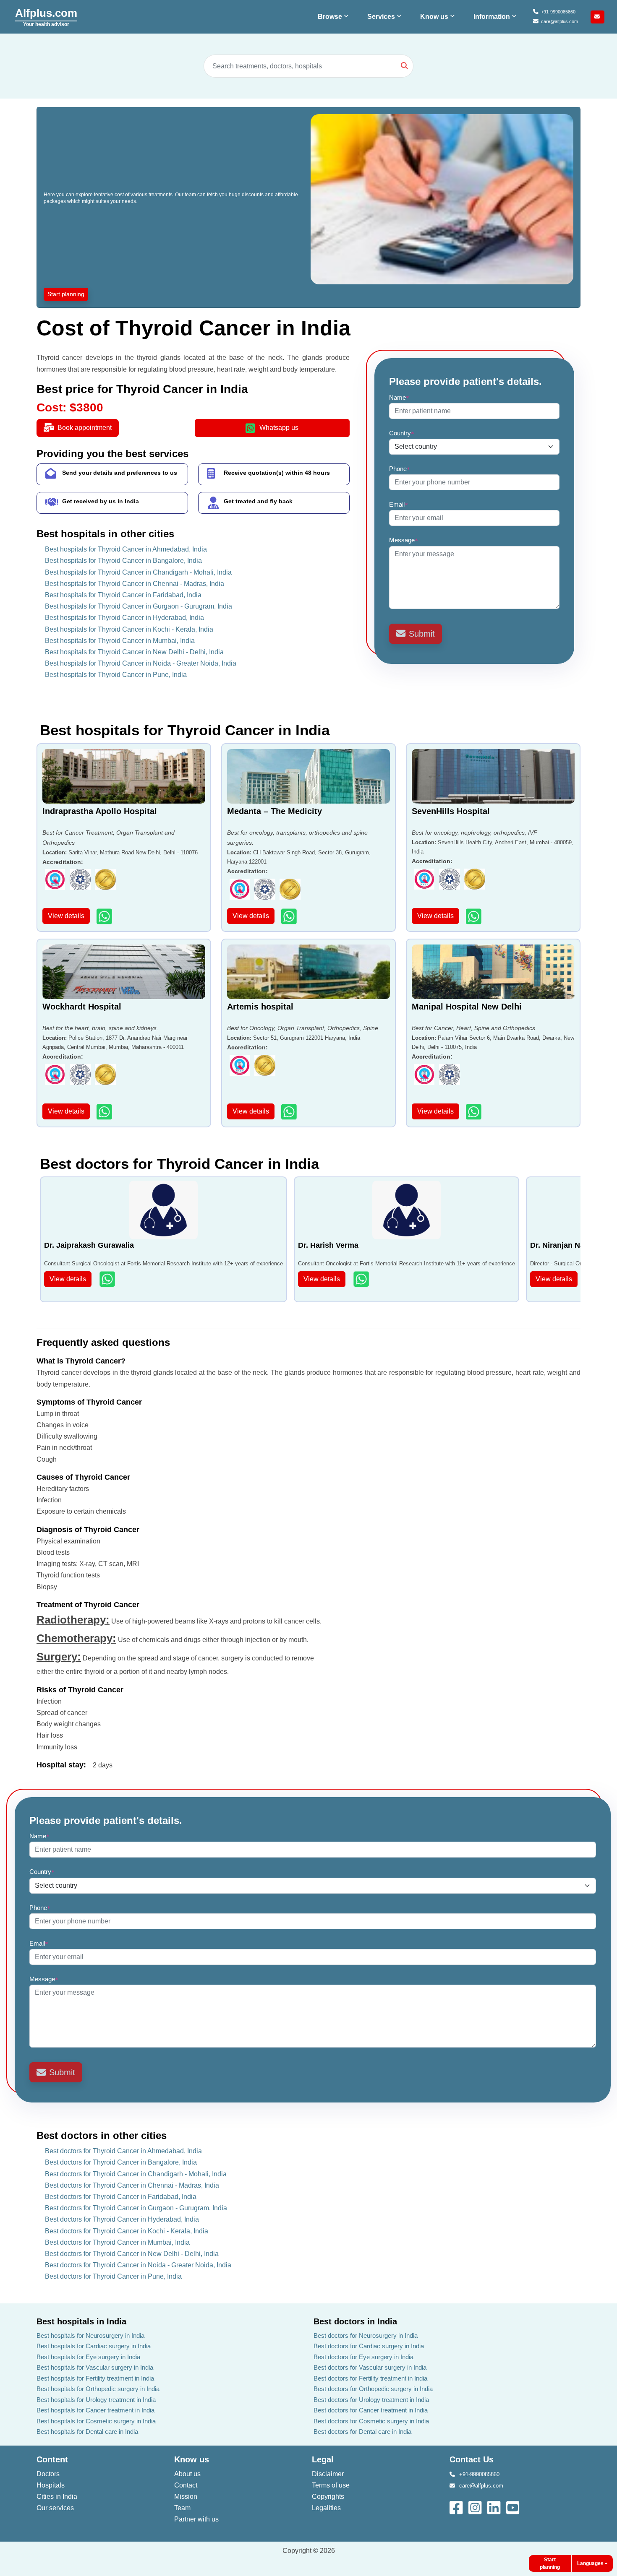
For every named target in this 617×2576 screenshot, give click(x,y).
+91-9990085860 (558, 12)
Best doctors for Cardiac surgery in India (369, 2346)
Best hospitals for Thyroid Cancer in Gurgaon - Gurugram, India (139, 606)
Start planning (66, 294)
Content (52, 2459)
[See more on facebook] (457, 2507)
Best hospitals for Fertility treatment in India (95, 2378)
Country (402, 433)
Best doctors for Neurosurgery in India (366, 2335)
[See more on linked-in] (495, 2507)
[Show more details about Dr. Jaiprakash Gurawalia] (108, 1279)
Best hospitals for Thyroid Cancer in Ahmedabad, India (126, 549)
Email (399, 504)
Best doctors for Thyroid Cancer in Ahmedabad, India (123, 2151)
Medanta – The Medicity (275, 811)
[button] (334, 17)
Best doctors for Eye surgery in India (363, 2357)
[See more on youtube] (515, 2507)
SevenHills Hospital (451, 811)
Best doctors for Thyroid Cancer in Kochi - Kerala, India (127, 2231)
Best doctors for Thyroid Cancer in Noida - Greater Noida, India (138, 2265)
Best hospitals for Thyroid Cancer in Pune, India (116, 675)
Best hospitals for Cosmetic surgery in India (96, 2421)
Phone (400, 469)
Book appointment (85, 428)
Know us (192, 2459)
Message (404, 540)
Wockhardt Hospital (82, 1007)
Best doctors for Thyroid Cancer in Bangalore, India (121, 2162)
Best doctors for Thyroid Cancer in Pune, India (113, 2276)
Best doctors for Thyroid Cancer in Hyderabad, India (122, 2219)
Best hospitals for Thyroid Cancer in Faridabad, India (123, 595)
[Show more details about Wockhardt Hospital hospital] (105, 1112)
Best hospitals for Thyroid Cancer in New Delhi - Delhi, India (134, 652)
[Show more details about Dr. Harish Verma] (362, 1279)
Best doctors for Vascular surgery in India (370, 2367)
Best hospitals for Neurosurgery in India (90, 2335)
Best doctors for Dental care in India (362, 2432)
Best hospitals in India (81, 2321)
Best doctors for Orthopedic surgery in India (373, 2389)
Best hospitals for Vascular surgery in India (95, 2367)
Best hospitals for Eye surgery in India (88, 2357)
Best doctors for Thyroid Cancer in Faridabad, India (121, 2197)
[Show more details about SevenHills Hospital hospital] (475, 916)
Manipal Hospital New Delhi (467, 1007)
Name (399, 397)
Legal (323, 2459)
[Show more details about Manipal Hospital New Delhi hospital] (475, 1112)
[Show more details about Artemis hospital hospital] (290, 1112)
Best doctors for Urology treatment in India (371, 2400)
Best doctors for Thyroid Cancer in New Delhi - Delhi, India (132, 2254)
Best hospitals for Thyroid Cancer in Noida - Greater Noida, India (141, 663)
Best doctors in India (355, 2321)
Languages (590, 2563)
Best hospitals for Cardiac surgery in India (94, 2346)
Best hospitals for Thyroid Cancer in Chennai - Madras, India (135, 584)
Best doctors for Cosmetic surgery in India (371, 2421)
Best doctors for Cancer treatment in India (371, 2410)
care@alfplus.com (559, 21)
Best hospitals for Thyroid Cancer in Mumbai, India (120, 641)
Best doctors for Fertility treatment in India (370, 2378)
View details (66, 916)
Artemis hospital (260, 1007)
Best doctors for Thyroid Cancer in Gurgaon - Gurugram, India (136, 2208)
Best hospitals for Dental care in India (87, 2432)
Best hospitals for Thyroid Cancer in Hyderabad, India (124, 618)
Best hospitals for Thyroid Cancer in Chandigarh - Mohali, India (138, 572)
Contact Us (472, 2459)
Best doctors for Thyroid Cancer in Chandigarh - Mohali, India (136, 2174)
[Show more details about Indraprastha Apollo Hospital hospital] (105, 916)
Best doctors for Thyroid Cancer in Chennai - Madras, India (132, 2185)
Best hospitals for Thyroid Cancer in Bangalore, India (123, 561)
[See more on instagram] (476, 2507)
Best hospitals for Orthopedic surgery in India (98, 2389)
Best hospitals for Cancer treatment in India (95, 2410)
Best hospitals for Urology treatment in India (96, 2400)
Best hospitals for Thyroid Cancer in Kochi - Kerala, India (129, 629)
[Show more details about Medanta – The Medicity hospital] (290, 916)
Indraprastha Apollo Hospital (100, 811)
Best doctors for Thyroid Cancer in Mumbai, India (117, 2242)
